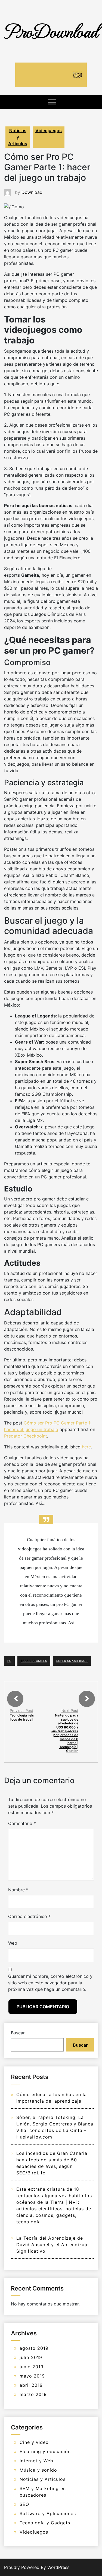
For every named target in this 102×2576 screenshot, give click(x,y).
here (86, 1447)
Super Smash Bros (72, 1661)
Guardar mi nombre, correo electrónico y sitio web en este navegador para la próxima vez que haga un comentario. (50, 1983)
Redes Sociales (34, 1661)
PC (9, 1661)
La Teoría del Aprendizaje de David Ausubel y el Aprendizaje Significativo (52, 2245)
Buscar (18, 2033)
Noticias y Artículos (18, 137)
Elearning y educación (45, 2451)
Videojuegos (49, 131)
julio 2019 (31, 2357)
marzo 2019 (33, 2394)
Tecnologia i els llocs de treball (22, 1717)
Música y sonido (38, 2470)
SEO (24, 2504)
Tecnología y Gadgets (45, 2523)
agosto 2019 (34, 2348)
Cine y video (34, 2442)
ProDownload (51, 31)
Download (32, 192)
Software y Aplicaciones (48, 2513)
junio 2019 (32, 2367)
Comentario (22, 1823)
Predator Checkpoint (26, 1436)
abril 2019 (31, 2385)
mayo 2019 (32, 2376)
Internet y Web (36, 2461)
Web (13, 1943)
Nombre (18, 1890)
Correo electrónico (29, 1916)
